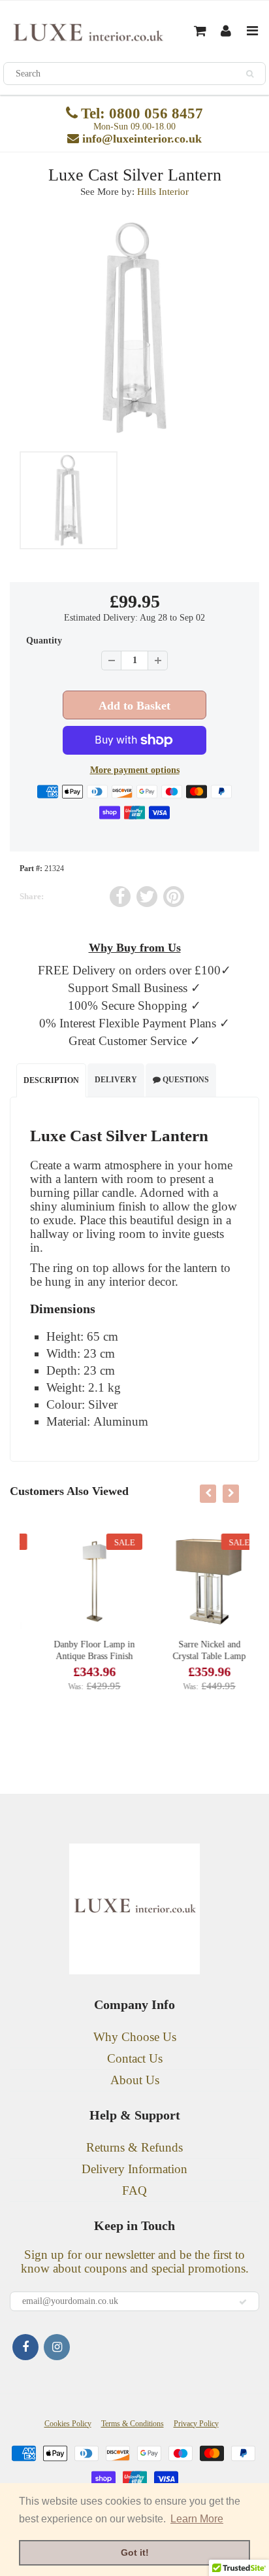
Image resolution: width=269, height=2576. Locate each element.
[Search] (250, 74)
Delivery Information (134, 2169)
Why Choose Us (135, 2037)
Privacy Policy (196, 2424)
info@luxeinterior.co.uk (142, 139)
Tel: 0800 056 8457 (142, 113)
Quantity (44, 641)
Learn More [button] (197, 2519)
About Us (135, 2080)
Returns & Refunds (134, 2147)
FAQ (134, 2190)
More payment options (135, 770)
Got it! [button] (135, 2552)
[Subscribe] (243, 2302)
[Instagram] (57, 2347)
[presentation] (208, 1494)
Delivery (116, 1080)
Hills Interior (163, 192)
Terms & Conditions (133, 2424)
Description (51, 1080)
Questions (185, 1080)
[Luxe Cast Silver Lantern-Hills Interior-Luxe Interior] (134, 328)
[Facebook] (25, 2347)
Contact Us (135, 2058)
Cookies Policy (68, 2424)
